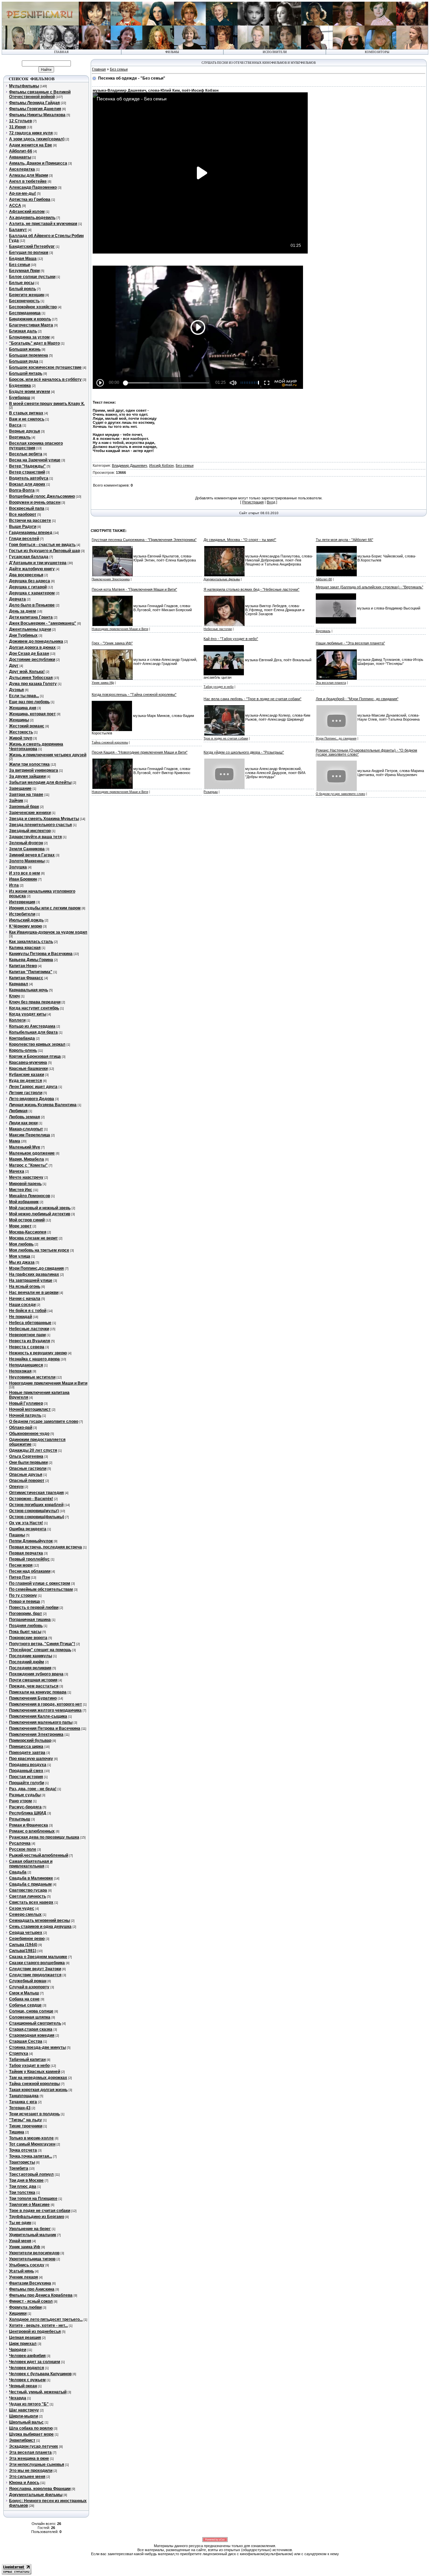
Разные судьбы (25, 1795)
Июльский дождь (26, 920)
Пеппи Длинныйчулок (31, 1541)
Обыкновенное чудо (29, 1434)
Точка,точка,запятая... (31, 2156)
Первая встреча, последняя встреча (46, 1547)
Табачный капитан (27, 2060)
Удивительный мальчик (33, 2235)
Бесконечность (24, 301)
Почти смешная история (33, 1680)
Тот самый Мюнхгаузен (32, 2144)
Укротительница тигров (32, 2259)
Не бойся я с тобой (28, 1311)
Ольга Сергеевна (26, 1456)
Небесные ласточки (29, 1329)
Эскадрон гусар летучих (34, 2446)
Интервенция (22, 902)
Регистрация (253, 502)
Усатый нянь (21, 2271)
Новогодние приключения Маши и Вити (48, 1383)
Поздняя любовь (26, 1626)
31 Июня (17, 127)
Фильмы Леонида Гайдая (34, 103)
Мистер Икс (21, 1190)
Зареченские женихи (30, 813)
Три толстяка (22, 2193)
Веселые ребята (26, 454)
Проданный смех (26, 1771)
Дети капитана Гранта (31, 617)
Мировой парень (25, 1184)
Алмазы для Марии (29, 175)
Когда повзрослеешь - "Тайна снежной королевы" (134, 694)
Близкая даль (23, 331)
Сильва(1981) (23, 1951)
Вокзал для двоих (27, 484)
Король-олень (23, 1050)
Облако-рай (21, 1428)
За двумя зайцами (27, 776)
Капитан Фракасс (26, 978)
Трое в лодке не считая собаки (40, 2211)
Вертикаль (20, 437)
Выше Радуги (23, 527)
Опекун (16, 1487)
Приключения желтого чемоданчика (45, 1710)
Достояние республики (32, 660)
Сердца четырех (26, 1933)
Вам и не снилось (27, 419)
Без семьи (19, 265)
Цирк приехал (23, 2344)
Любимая (18, 1111)
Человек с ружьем (27, 2380)
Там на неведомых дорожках (38, 2078)
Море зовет (20, 1226)
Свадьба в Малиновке (31, 1878)
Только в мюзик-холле (31, 2138)
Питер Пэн (19, 1577)
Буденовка (20, 386)
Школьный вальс (26, 2422)
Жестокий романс (27, 726)
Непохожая (20, 1371)
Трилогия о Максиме (29, 2205)
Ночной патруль (25, 1415)
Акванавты (20, 157)
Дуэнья (16, 690)
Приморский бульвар (30, 1741)
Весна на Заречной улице (35, 460)
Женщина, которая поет (32, 714)
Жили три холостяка (29, 764)
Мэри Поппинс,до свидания (36, 1268)
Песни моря (21, 1565)
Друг (14, 666)
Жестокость (21, 732)
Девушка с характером (32, 593)
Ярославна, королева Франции (40, 2489)
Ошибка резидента (28, 1529)
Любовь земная (25, 1117)
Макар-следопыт (26, 1129)
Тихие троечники (26, 2126)
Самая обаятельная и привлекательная (31, 1864)
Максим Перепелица (30, 1135)
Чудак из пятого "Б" (29, 2404)
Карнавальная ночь (29, 990)
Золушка (18, 867)
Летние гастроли (26, 1093)
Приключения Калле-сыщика (38, 1716)
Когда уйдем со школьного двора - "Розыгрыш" (244, 752)
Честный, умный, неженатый (38, 2392)
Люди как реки (23, 1123)
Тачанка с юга (23, 2102)
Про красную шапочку (31, 1759)
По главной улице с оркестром (40, 1583)
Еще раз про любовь (29, 702)
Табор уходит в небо (29, 2066)
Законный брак (24, 807)
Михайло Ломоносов (30, 1196)
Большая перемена (29, 355)
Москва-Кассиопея (28, 1232)
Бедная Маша (23, 259)
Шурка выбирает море (31, 2434)
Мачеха (17, 1171)
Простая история (26, 1777)
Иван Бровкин (23, 879)
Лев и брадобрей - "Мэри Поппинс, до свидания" (357, 699)
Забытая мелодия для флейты (40, 782)
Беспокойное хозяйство (33, 307)
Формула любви (25, 2307)
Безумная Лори (24, 271)
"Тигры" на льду (26, 2120)
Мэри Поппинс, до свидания (336, 738)
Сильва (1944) (23, 1945)
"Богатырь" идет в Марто (34, 343)
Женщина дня (23, 708)
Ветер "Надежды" (27, 466)
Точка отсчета (23, 2150)
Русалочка (20, 1843)
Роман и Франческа (29, 1825)
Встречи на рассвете (30, 521)
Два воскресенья (26, 575)
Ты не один (20, 2223)
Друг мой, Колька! (27, 672)
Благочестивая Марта (31, 325)
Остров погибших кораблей (36, 1505)
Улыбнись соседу (27, 2265)
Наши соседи (22, 1305)
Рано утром (20, 1801)
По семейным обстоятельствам (41, 1589)
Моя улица (20, 1256)
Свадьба (18, 1872)
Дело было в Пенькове (32, 605)
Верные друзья (25, 431)
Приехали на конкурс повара (38, 1692)
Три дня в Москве (26, 2180)
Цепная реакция (25, 2338)
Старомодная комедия (32, 2035)
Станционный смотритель (35, 2023)
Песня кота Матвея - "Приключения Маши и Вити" (134, 589)
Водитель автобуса (29, 478)
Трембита (19, 2168)
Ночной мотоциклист (30, 1409)
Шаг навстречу (24, 2410)
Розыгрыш (20, 1819)
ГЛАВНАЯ (61, 52)
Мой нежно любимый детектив (40, 1214)
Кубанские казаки (27, 1075)
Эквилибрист (22, 2440)
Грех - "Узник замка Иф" (112, 643)
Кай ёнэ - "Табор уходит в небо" (231, 639)
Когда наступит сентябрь (34, 1008)
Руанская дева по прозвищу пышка (44, 1837)
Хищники (18, 2313)
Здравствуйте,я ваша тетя (35, 837)
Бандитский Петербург (32, 246)
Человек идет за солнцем (35, 2362)
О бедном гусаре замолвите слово (44, 1421)
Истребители (22, 914)
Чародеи (18, 2350)
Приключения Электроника (36, 1734)
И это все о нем (25, 873)
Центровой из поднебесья (35, 2332)
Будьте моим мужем (30, 392)
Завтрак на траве (26, 795)
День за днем (23, 611)
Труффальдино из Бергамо (37, 2217)
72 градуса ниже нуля (31, 133)
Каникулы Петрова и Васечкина (41, 954)
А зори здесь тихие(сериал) (37, 139)
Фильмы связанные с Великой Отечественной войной (40, 94)
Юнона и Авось (24, 2483)
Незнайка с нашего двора (34, 1359)
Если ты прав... (24, 696)
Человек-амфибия (27, 2356)
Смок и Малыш (24, 1993)
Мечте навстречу (26, 1177)
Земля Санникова (27, 849)
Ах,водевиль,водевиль (32, 218)
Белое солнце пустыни (32, 277)
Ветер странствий (27, 472)
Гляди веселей (24, 539)
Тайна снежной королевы (34, 2084)
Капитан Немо (23, 966)
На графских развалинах (34, 1274)
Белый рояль (23, 289)
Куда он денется (26, 1081)
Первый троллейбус (29, 1559)
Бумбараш (20, 398)
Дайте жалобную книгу (32, 569)
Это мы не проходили (31, 2471)
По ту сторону (23, 1595)
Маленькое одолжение (32, 1153)
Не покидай (20, 1317)
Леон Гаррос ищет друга (33, 1087)
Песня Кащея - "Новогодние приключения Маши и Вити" (140, 752)
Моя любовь (21, 1244)
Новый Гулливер (26, 1403)
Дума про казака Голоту (33, 684)
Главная (99, 69)
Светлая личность (28, 1896)
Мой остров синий (27, 1220)
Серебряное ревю (27, 1939)
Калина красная (25, 948)
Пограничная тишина (30, 1620)
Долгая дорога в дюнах (32, 647)
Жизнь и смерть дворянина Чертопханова (36, 747)
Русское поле (23, 1849)
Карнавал (19, 984)
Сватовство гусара (28, 1890)
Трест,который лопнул (31, 2174)
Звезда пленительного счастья (40, 825)
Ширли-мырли (24, 2416)
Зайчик (16, 801)
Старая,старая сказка (31, 2029)
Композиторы (377, 52)
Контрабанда (22, 1038)
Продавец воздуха (28, 1765)
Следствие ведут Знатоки (35, 1969)
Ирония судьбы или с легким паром (45, 908)
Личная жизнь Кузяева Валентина (43, 1105)
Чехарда (18, 2398)
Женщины (19, 720)
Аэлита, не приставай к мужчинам (43, 224)
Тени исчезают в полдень (34, 2114)
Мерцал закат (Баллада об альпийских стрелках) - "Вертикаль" (370, 587)
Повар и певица (25, 1601)
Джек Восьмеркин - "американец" (43, 623)
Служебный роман (28, 1981)
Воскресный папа (27, 508)
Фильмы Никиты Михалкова (37, 115)
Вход (271, 502)
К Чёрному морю (26, 926)
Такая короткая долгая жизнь (38, 2090)
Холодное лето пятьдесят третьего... (46, 2319)
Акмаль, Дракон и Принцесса (38, 163)
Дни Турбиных (23, 635)
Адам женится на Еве (31, 145)
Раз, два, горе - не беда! (33, 1789)
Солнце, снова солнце (31, 2011)
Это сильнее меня (27, 2477)
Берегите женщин (27, 295)
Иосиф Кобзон (161, 465)
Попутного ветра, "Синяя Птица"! (42, 1644)
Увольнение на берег (30, 2229)
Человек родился (27, 2368)
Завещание (20, 788)
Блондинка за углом (29, 337)
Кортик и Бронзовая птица (35, 1056)
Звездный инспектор (30, 831)
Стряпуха (19, 2053)
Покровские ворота (28, 1638)
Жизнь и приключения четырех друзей (48, 755)
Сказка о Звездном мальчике (38, 1957)
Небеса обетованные (30, 1323)
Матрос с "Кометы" (28, 1165)
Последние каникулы (31, 1656)
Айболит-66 (21, 151)
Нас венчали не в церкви (34, 1293)
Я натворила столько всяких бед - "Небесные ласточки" (251, 589)
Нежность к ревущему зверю (38, 1353)
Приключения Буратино (33, 1698)
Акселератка (22, 169)
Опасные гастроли (28, 1468)
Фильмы (172, 52)
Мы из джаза (22, 1262)
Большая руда (24, 361)
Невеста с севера (27, 1347)
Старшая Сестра (26, 2041)
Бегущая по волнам (29, 253)
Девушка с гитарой (28, 587)
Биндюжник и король (30, 319)
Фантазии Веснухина (30, 2283)
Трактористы (22, 2162)
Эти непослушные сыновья (37, 2465)
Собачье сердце (25, 2005)
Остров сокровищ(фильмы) (37, 1517)
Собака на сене (24, 1999)
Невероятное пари (27, 1335)
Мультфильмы (24, 86)
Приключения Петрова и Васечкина (45, 1728)
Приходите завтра (27, 1753)
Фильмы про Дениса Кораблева (41, 2295)
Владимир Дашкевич (130, 465)
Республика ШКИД (28, 1813)
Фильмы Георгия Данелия (35, 109)
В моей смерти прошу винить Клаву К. (47, 404)
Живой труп (21, 738)
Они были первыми (28, 1462)
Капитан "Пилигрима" (31, 972)
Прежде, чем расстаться (34, 1686)
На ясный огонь (25, 1286)
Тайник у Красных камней (35, 2072)
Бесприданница (25, 313)
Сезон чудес (22, 1908)
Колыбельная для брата (33, 1032)
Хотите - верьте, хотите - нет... (38, 2325)
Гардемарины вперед (31, 533)
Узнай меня (20, 2241)
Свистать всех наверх (31, 1902)
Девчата (17, 599)
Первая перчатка (26, 1553)
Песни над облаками (30, 1571)
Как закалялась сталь (31, 942)
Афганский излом (27, 212)
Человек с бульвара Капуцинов (40, 2374)
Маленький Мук (25, 1147)
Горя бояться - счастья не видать (42, 545)
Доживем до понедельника (36, 641)
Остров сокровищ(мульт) (34, 1511)
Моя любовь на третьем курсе (39, 1250)
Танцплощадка (24, 2096)
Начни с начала (25, 1299)
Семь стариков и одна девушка (40, 1927)
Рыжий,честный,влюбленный (39, 1855)
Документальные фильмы (36, 2495)
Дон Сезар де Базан (29, 653)
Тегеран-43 (20, 2108)
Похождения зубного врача (36, 1674)
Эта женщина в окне (29, 2458)
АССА (15, 206)
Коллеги (17, 1020)
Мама (15, 1141)
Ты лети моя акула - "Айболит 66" (345, 540)
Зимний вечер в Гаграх (32, 855)
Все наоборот (23, 514)
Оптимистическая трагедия (36, 1493)
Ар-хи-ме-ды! (23, 193)
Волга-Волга (22, 490)
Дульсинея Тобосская (31, 678)
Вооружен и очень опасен (35, 502)
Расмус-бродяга (25, 1807)
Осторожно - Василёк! (31, 1499)
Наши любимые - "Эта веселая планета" (350, 643)
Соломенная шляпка (30, 2017)
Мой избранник (24, 1202)
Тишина (17, 2132)
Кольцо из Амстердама (32, 1026)
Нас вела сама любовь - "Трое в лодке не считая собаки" (252, 699)
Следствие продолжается (35, 1975)
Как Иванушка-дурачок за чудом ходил (48, 932)
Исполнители (275, 52)
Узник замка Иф (25, 2247)
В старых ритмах (26, 413)
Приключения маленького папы (41, 1722)
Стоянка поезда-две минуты (37, 2047)
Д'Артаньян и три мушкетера (38, 563)
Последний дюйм (27, 1662)
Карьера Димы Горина (31, 960)
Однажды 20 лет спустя (33, 1450)
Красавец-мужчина (28, 1063)
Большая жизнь (25, 349)
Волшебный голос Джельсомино (42, 496)
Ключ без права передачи (35, 1002)
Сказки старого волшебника (37, 1963)
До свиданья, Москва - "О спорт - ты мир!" (240, 540)
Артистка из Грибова (30, 199)
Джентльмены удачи (30, 629)
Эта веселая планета (30, 2452)
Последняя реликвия (30, 1668)
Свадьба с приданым (30, 1884)
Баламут (18, 230)
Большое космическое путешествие (45, 367)
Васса (15, 425)
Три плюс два (23, 2186)
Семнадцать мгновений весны (39, 1920)
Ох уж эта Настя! (26, 1523)
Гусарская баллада (29, 557)
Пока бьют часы (25, 1632)
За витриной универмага (34, 770)
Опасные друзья (26, 1475)
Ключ (14, 996)
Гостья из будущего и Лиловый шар (45, 551)
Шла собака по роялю (31, 2428)
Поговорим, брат (26, 1614)
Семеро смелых (25, 1914)
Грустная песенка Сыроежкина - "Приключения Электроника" (144, 540)
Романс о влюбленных (32, 1831)
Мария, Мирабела (27, 1159)
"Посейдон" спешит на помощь (40, 1650)
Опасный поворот (27, 1481)
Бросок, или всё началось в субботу (45, 379)
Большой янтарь (26, 373)
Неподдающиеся (26, 1365)
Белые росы (22, 283)
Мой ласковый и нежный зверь (40, 1208)
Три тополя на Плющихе (33, 2199)
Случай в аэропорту (29, 1987)
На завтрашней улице (31, 1280)
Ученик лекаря (24, 2277)
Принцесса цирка (26, 1747)
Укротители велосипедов (34, 2253)
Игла (14, 885)
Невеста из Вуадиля (30, 1341)
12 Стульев (20, 121)
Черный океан (23, 2386)
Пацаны (17, 1535)
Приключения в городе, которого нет (46, 1704)
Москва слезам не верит (33, 1238)
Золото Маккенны (27, 861)
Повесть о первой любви (34, 1608)
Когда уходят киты (28, 1014)
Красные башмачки (28, 1069)
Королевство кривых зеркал (37, 1044)
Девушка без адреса (30, 581)
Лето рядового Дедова (32, 1099)
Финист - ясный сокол (31, 2301)
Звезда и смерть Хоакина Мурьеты (44, 819)
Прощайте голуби (27, 1783)
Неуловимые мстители (32, 1377)
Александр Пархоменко (33, 187)
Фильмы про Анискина (32, 2289)
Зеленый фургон (26, 843)
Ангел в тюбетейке (28, 181)
